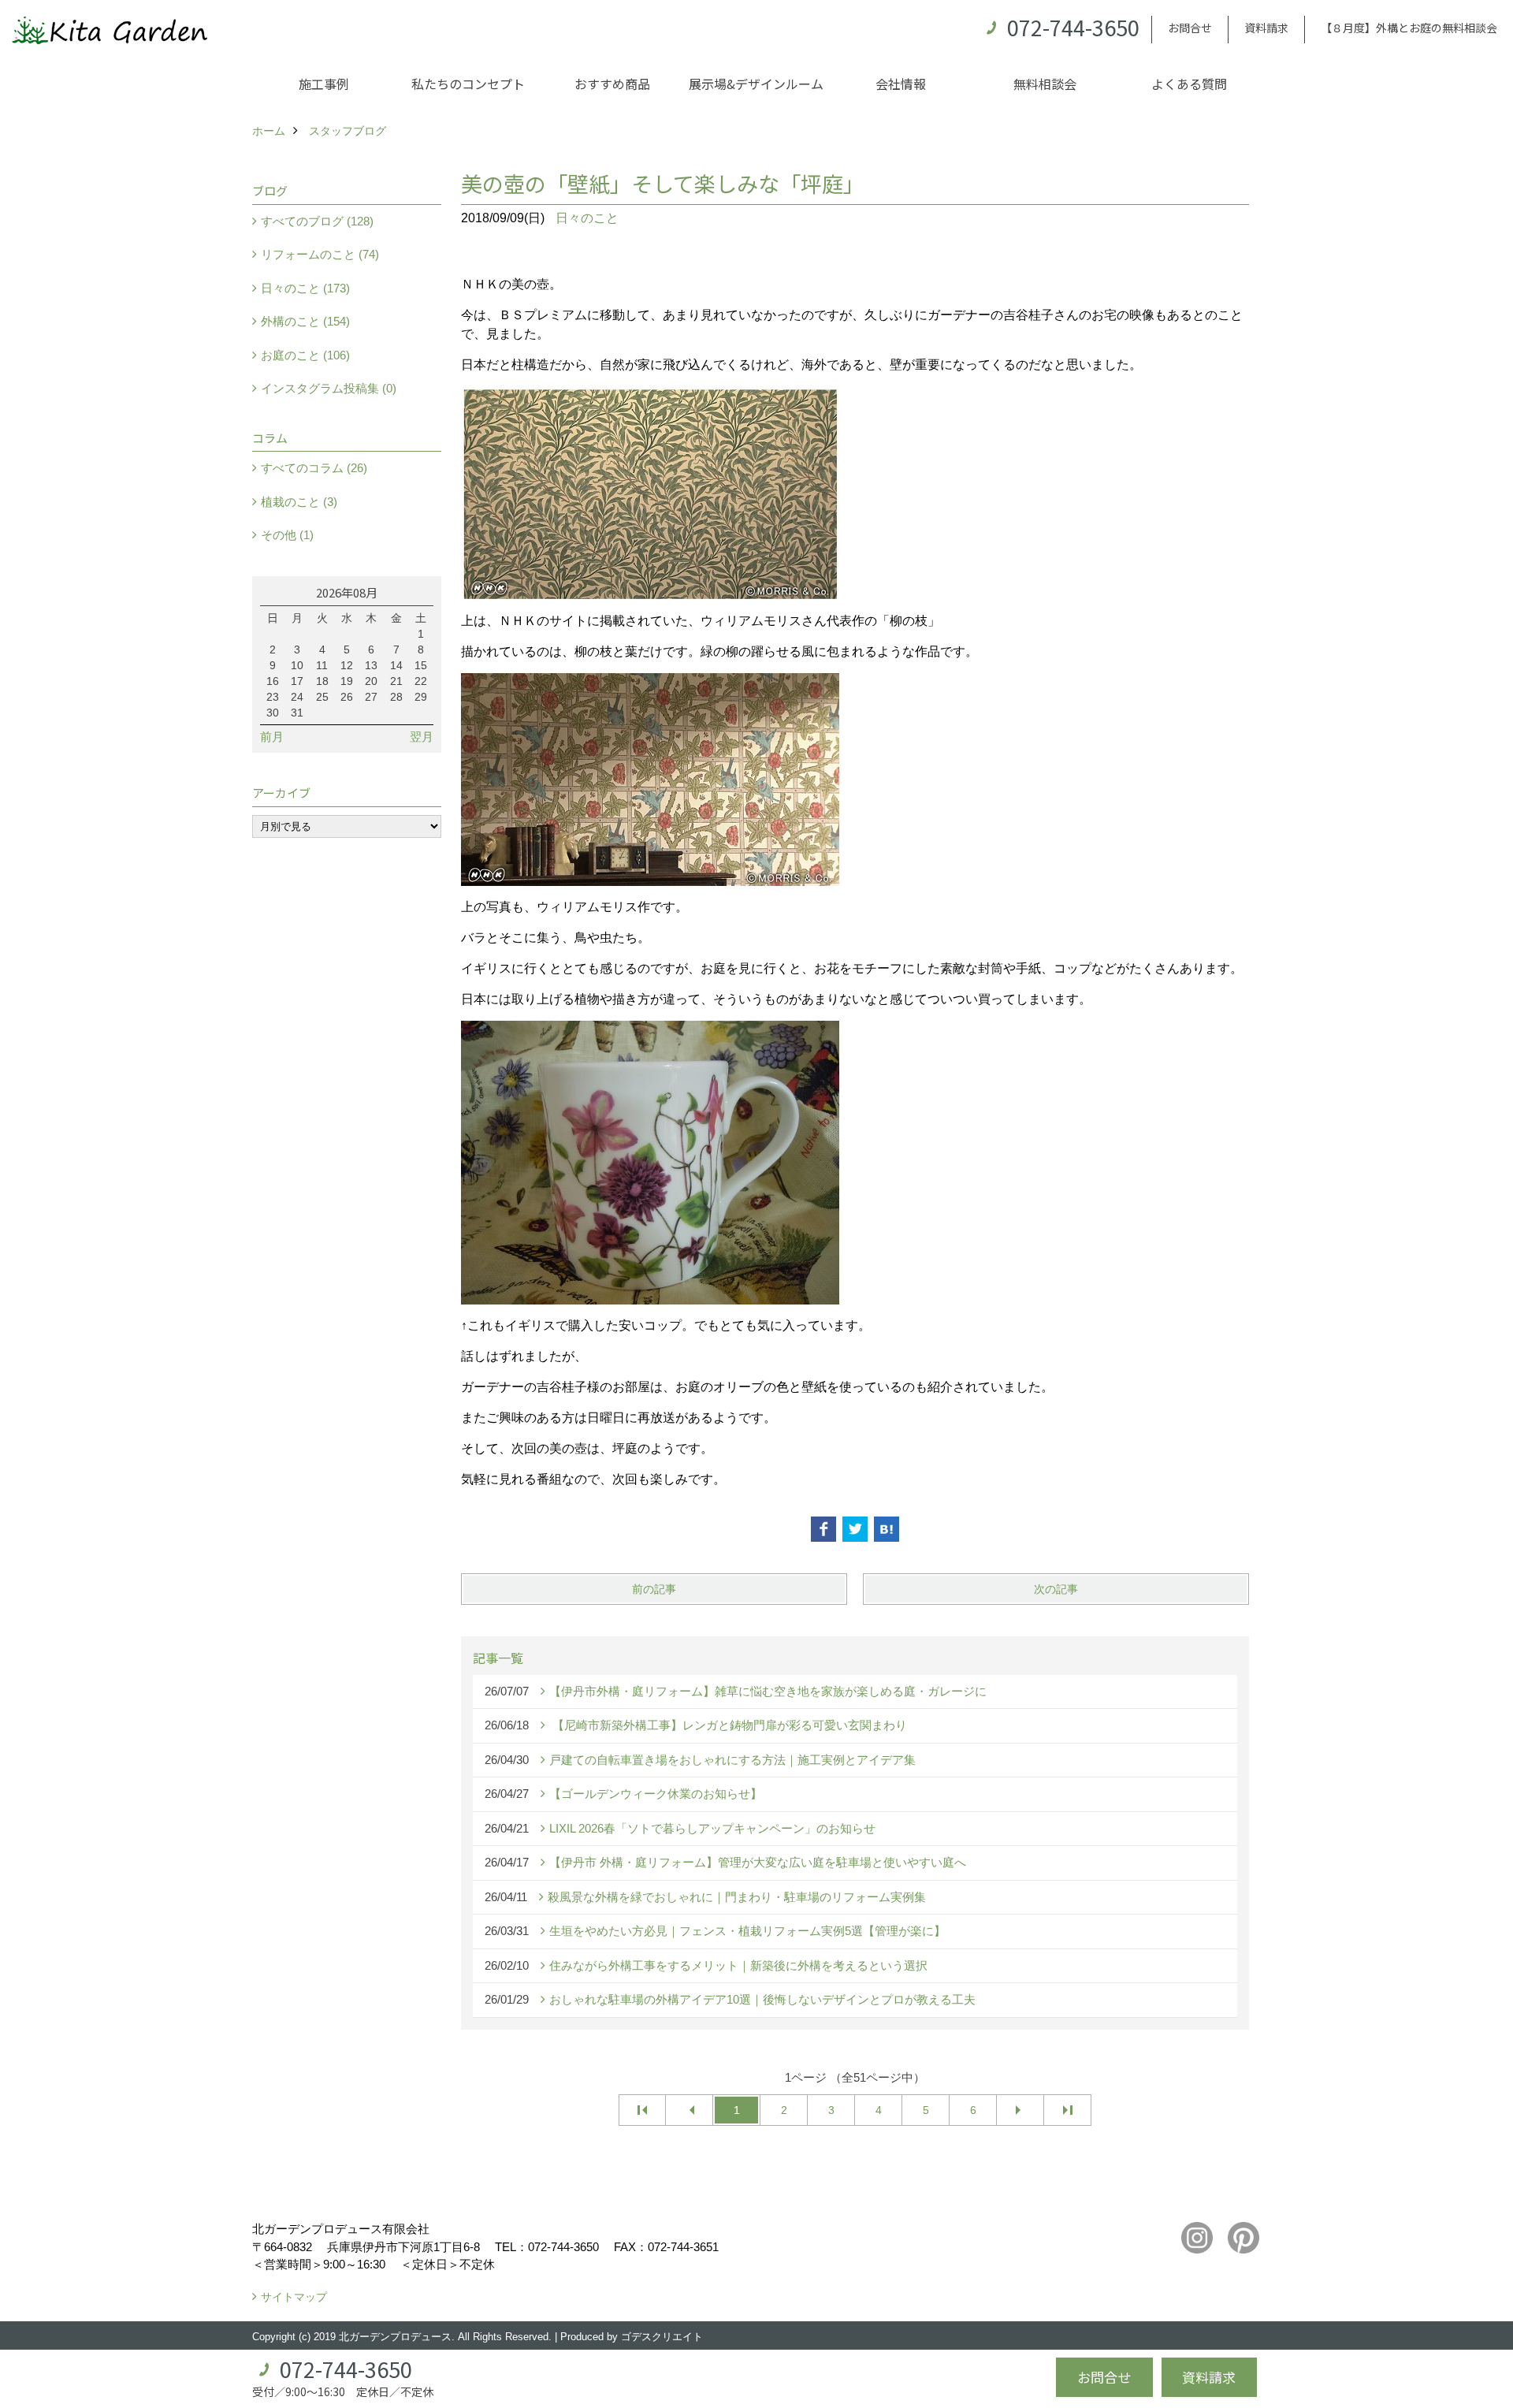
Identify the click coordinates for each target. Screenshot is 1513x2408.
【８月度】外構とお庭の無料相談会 (1409, 28)
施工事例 (324, 84)
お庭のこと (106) (305, 355)
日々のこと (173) (305, 288)
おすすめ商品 (612, 84)
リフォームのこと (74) (320, 254)
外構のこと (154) (305, 321)
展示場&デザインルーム (756, 84)
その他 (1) (287, 535)
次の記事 (1056, 1589)
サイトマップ (294, 2297)
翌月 (422, 737)
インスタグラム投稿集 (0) (329, 388)
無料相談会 (1045, 84)
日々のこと (587, 218)
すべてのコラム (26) (314, 468)
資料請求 (1266, 28)
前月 (272, 737)
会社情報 (901, 84)
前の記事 (654, 1589)
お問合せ (1190, 28)
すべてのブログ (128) (317, 221)
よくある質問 (1189, 84)
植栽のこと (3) (299, 502)
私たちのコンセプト (468, 84)
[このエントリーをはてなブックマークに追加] (887, 1529)
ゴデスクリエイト (662, 2337)
